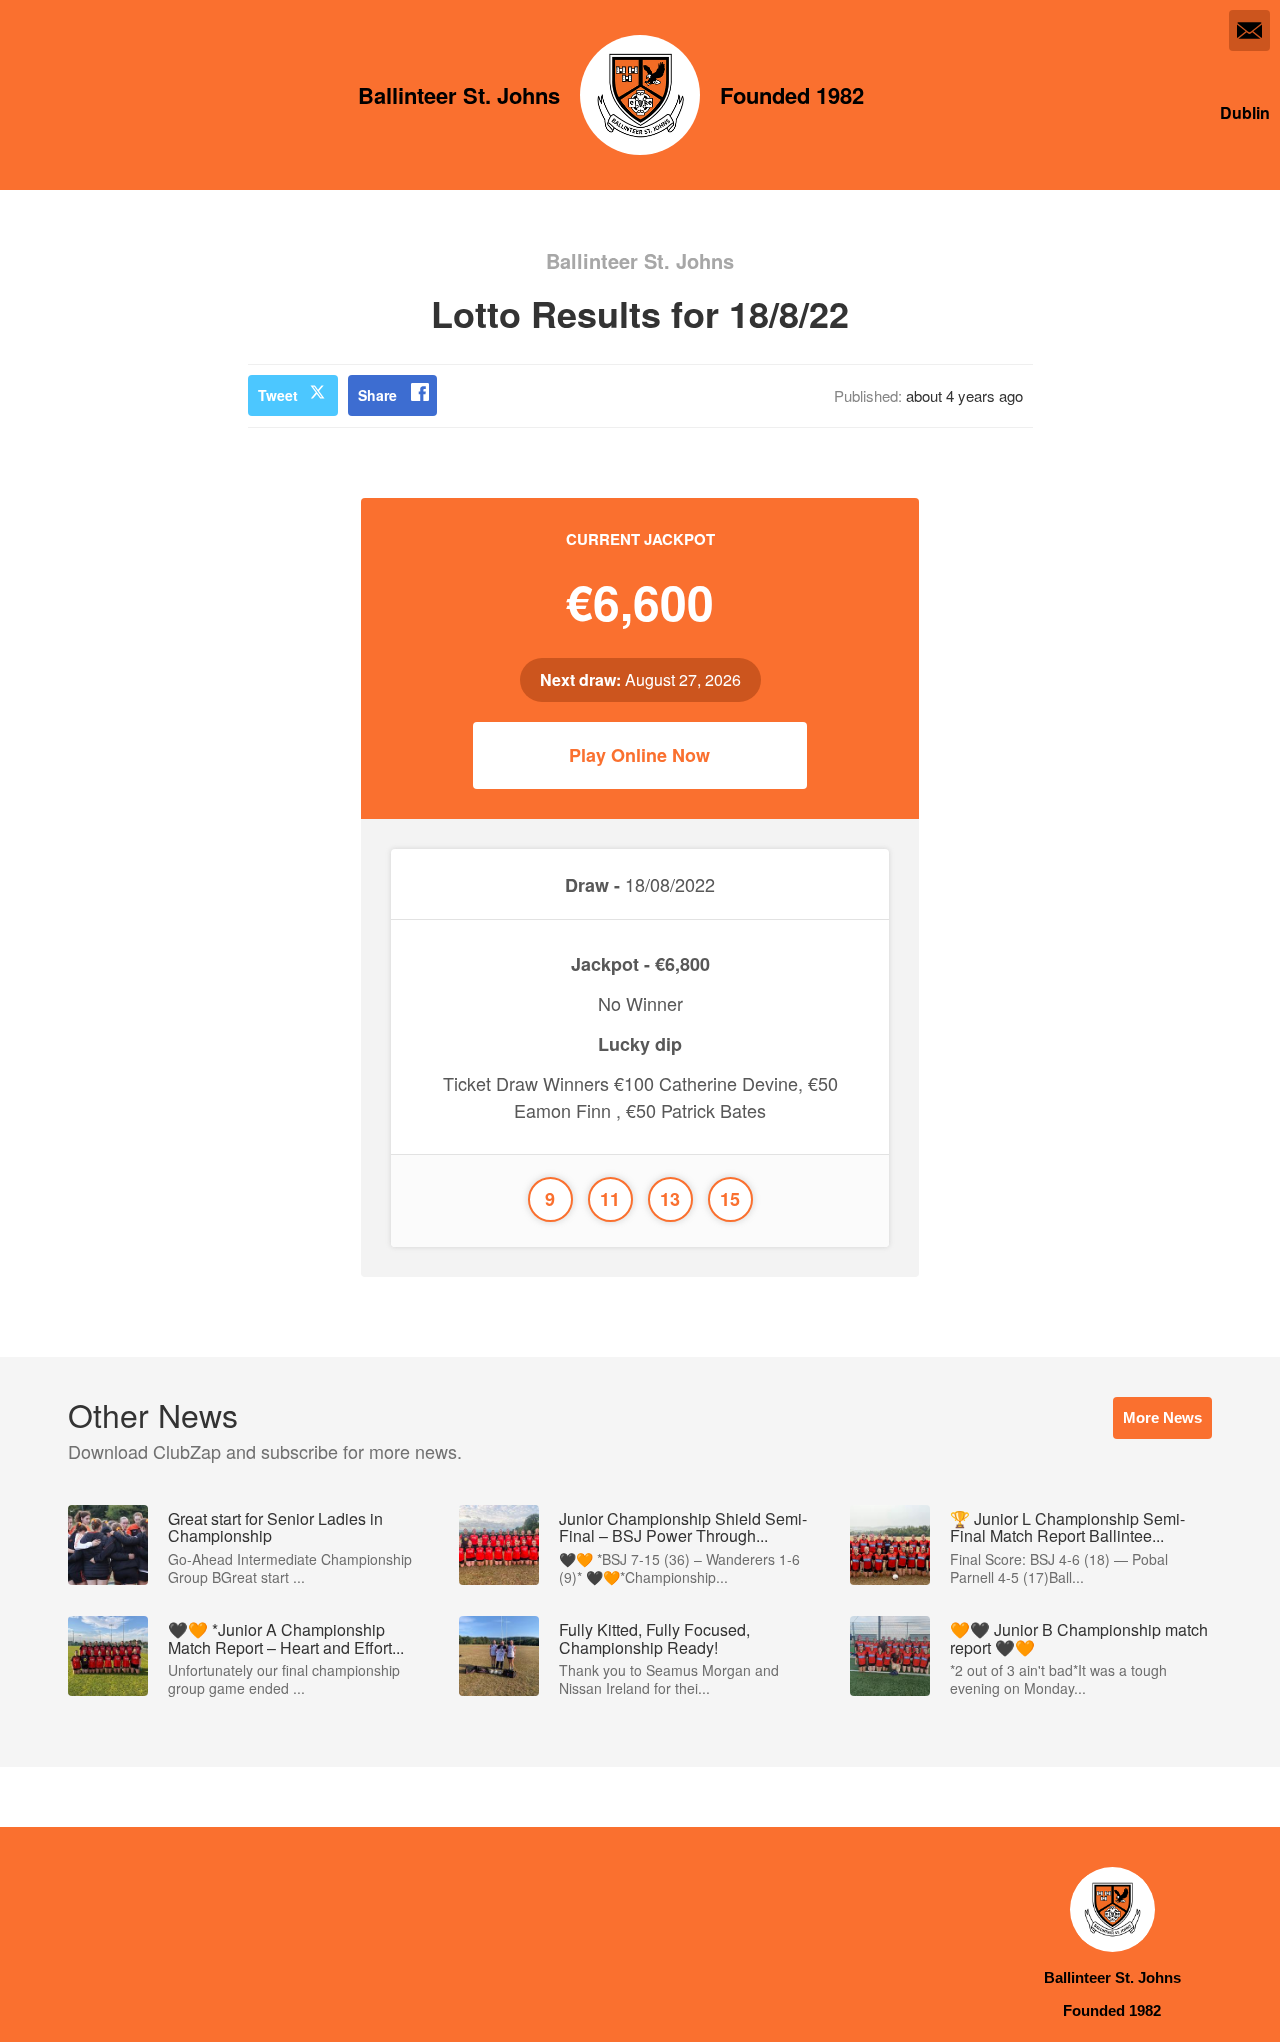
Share (377, 395)
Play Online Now (639, 755)
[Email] (1249, 30)
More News (1162, 1417)
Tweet (278, 395)
